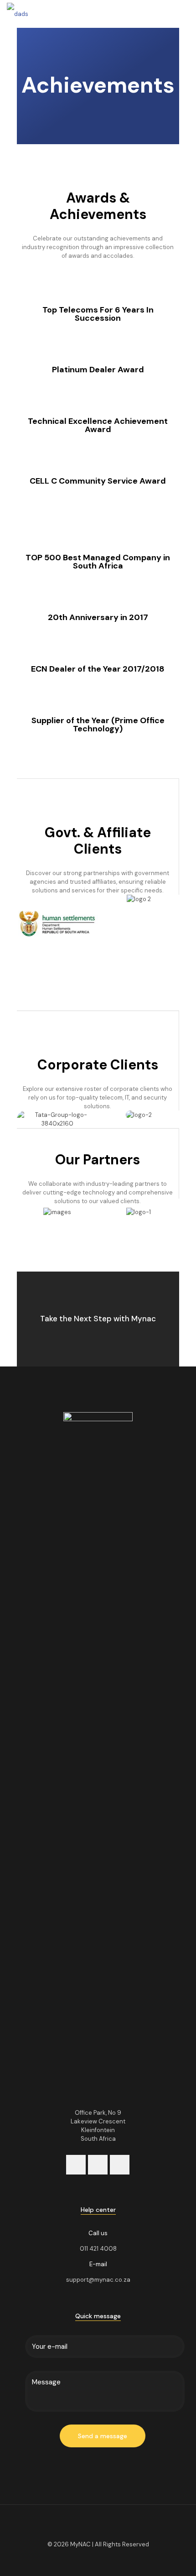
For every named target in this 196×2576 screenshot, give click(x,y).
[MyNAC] (18, 14)
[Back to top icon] (98, 2524)
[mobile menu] (184, 14)
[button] (26, 925)
